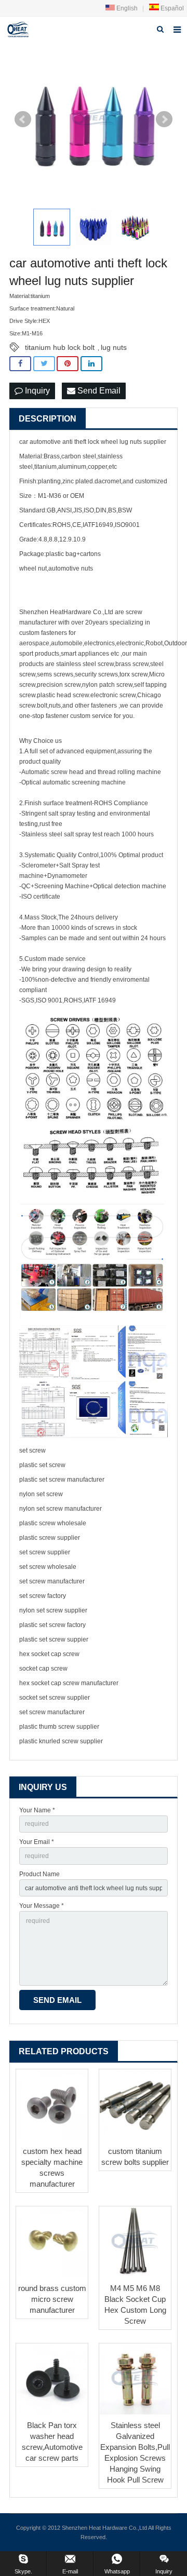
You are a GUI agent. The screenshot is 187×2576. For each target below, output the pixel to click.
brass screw (132, 664)
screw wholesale (63, 1523)
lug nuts (114, 347)
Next (164, 119)
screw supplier (59, 1538)
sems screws (55, 674)
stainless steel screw (85, 664)
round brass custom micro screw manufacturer (52, 2299)
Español (171, 8)
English (126, 8)
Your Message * (42, 1906)
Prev (23, 119)
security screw (95, 674)
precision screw (59, 685)
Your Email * (37, 1842)
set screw (32, 1450)
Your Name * (37, 1810)
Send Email (98, 391)
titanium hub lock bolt (60, 347)
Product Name (39, 1874)
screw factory (48, 1596)
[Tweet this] (44, 364)
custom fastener (42, 633)
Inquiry (36, 391)
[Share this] (20, 364)
